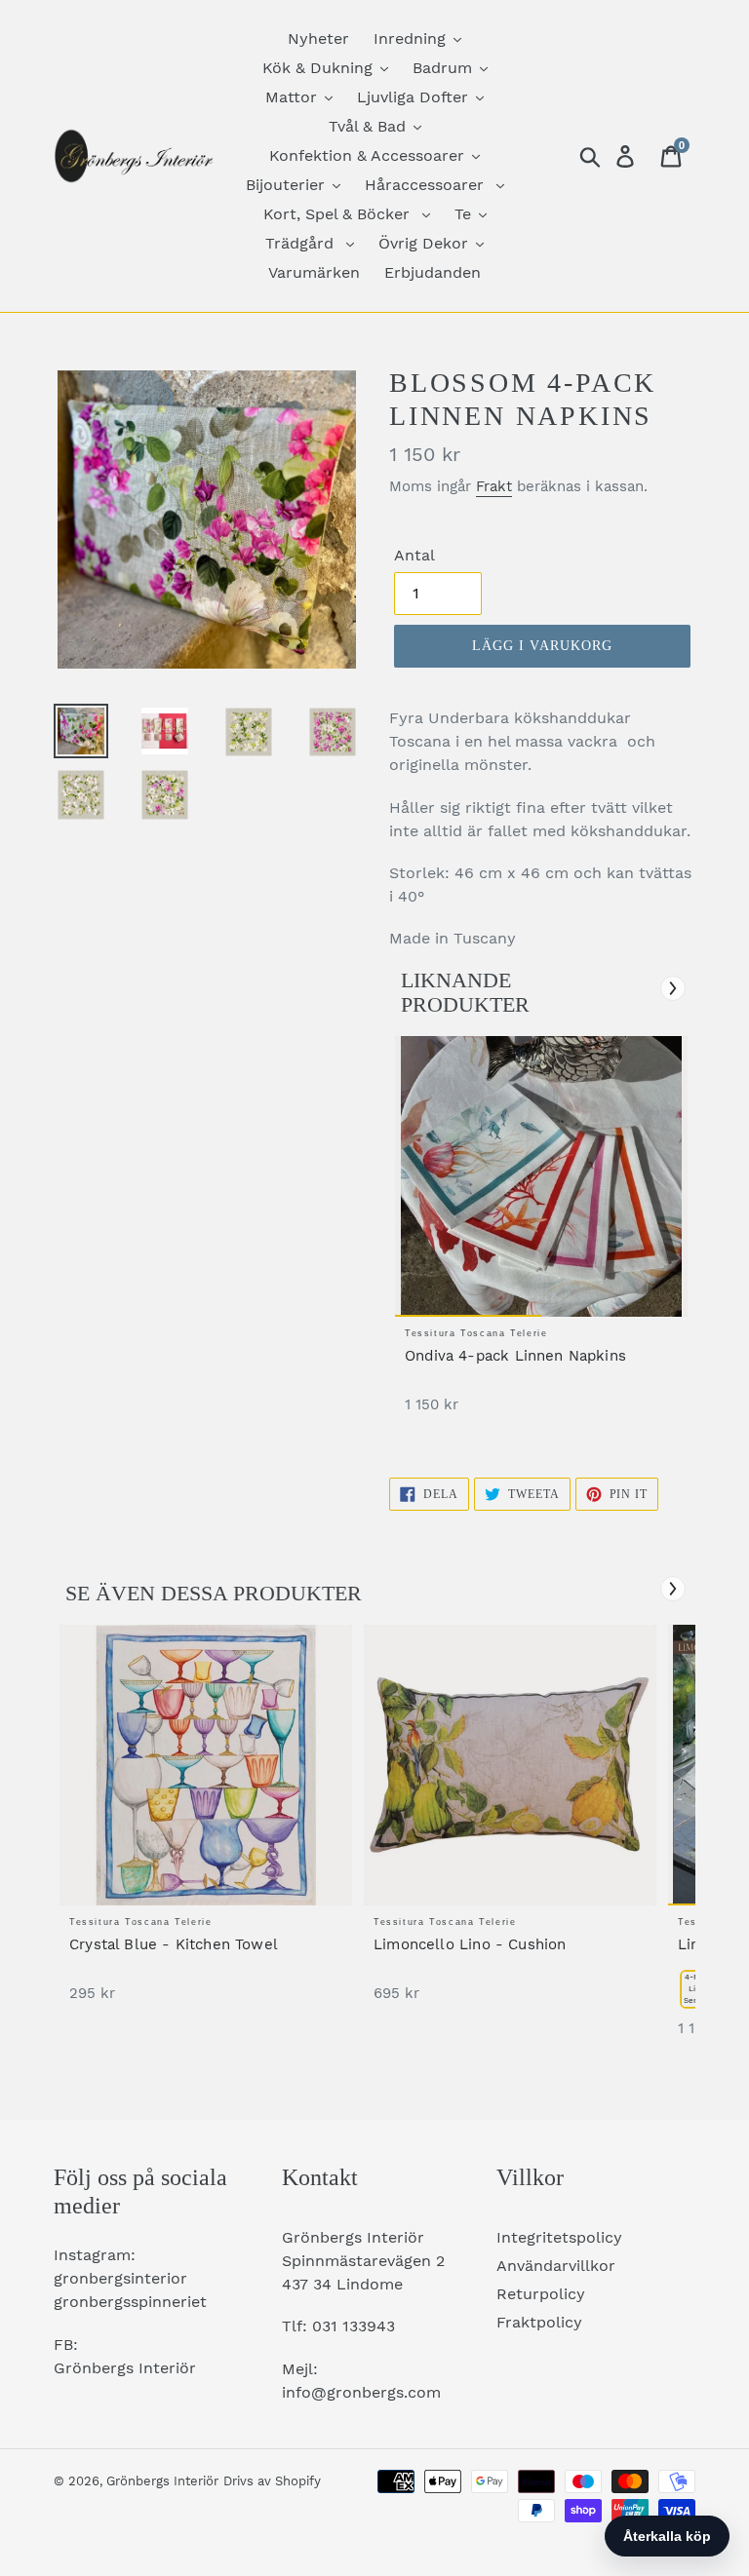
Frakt (494, 486)
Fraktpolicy (539, 2322)
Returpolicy (541, 2294)
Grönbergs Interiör (162, 2481)
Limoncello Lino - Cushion (470, 1944)
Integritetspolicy (559, 2237)
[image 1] (541, 1176)
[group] (541, 1234)
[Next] (673, 988)
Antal (414, 555)
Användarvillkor (556, 2266)
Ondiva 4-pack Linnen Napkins (515, 1356)
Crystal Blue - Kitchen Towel (174, 1944)
